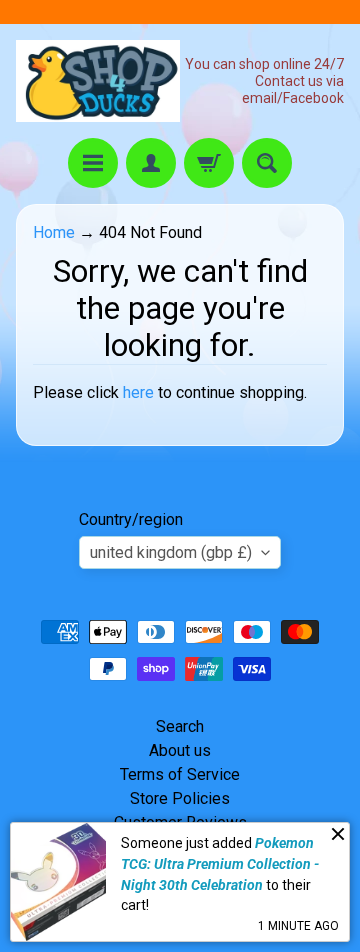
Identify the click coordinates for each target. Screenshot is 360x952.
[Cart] (209, 163)
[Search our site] (267, 163)
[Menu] (93, 163)
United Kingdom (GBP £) (171, 552)
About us (180, 750)
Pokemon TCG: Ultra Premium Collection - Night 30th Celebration (220, 863)
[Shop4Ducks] (98, 81)
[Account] (151, 163)
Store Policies (180, 798)
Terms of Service (180, 774)
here (138, 392)
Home (54, 232)
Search (180, 726)
